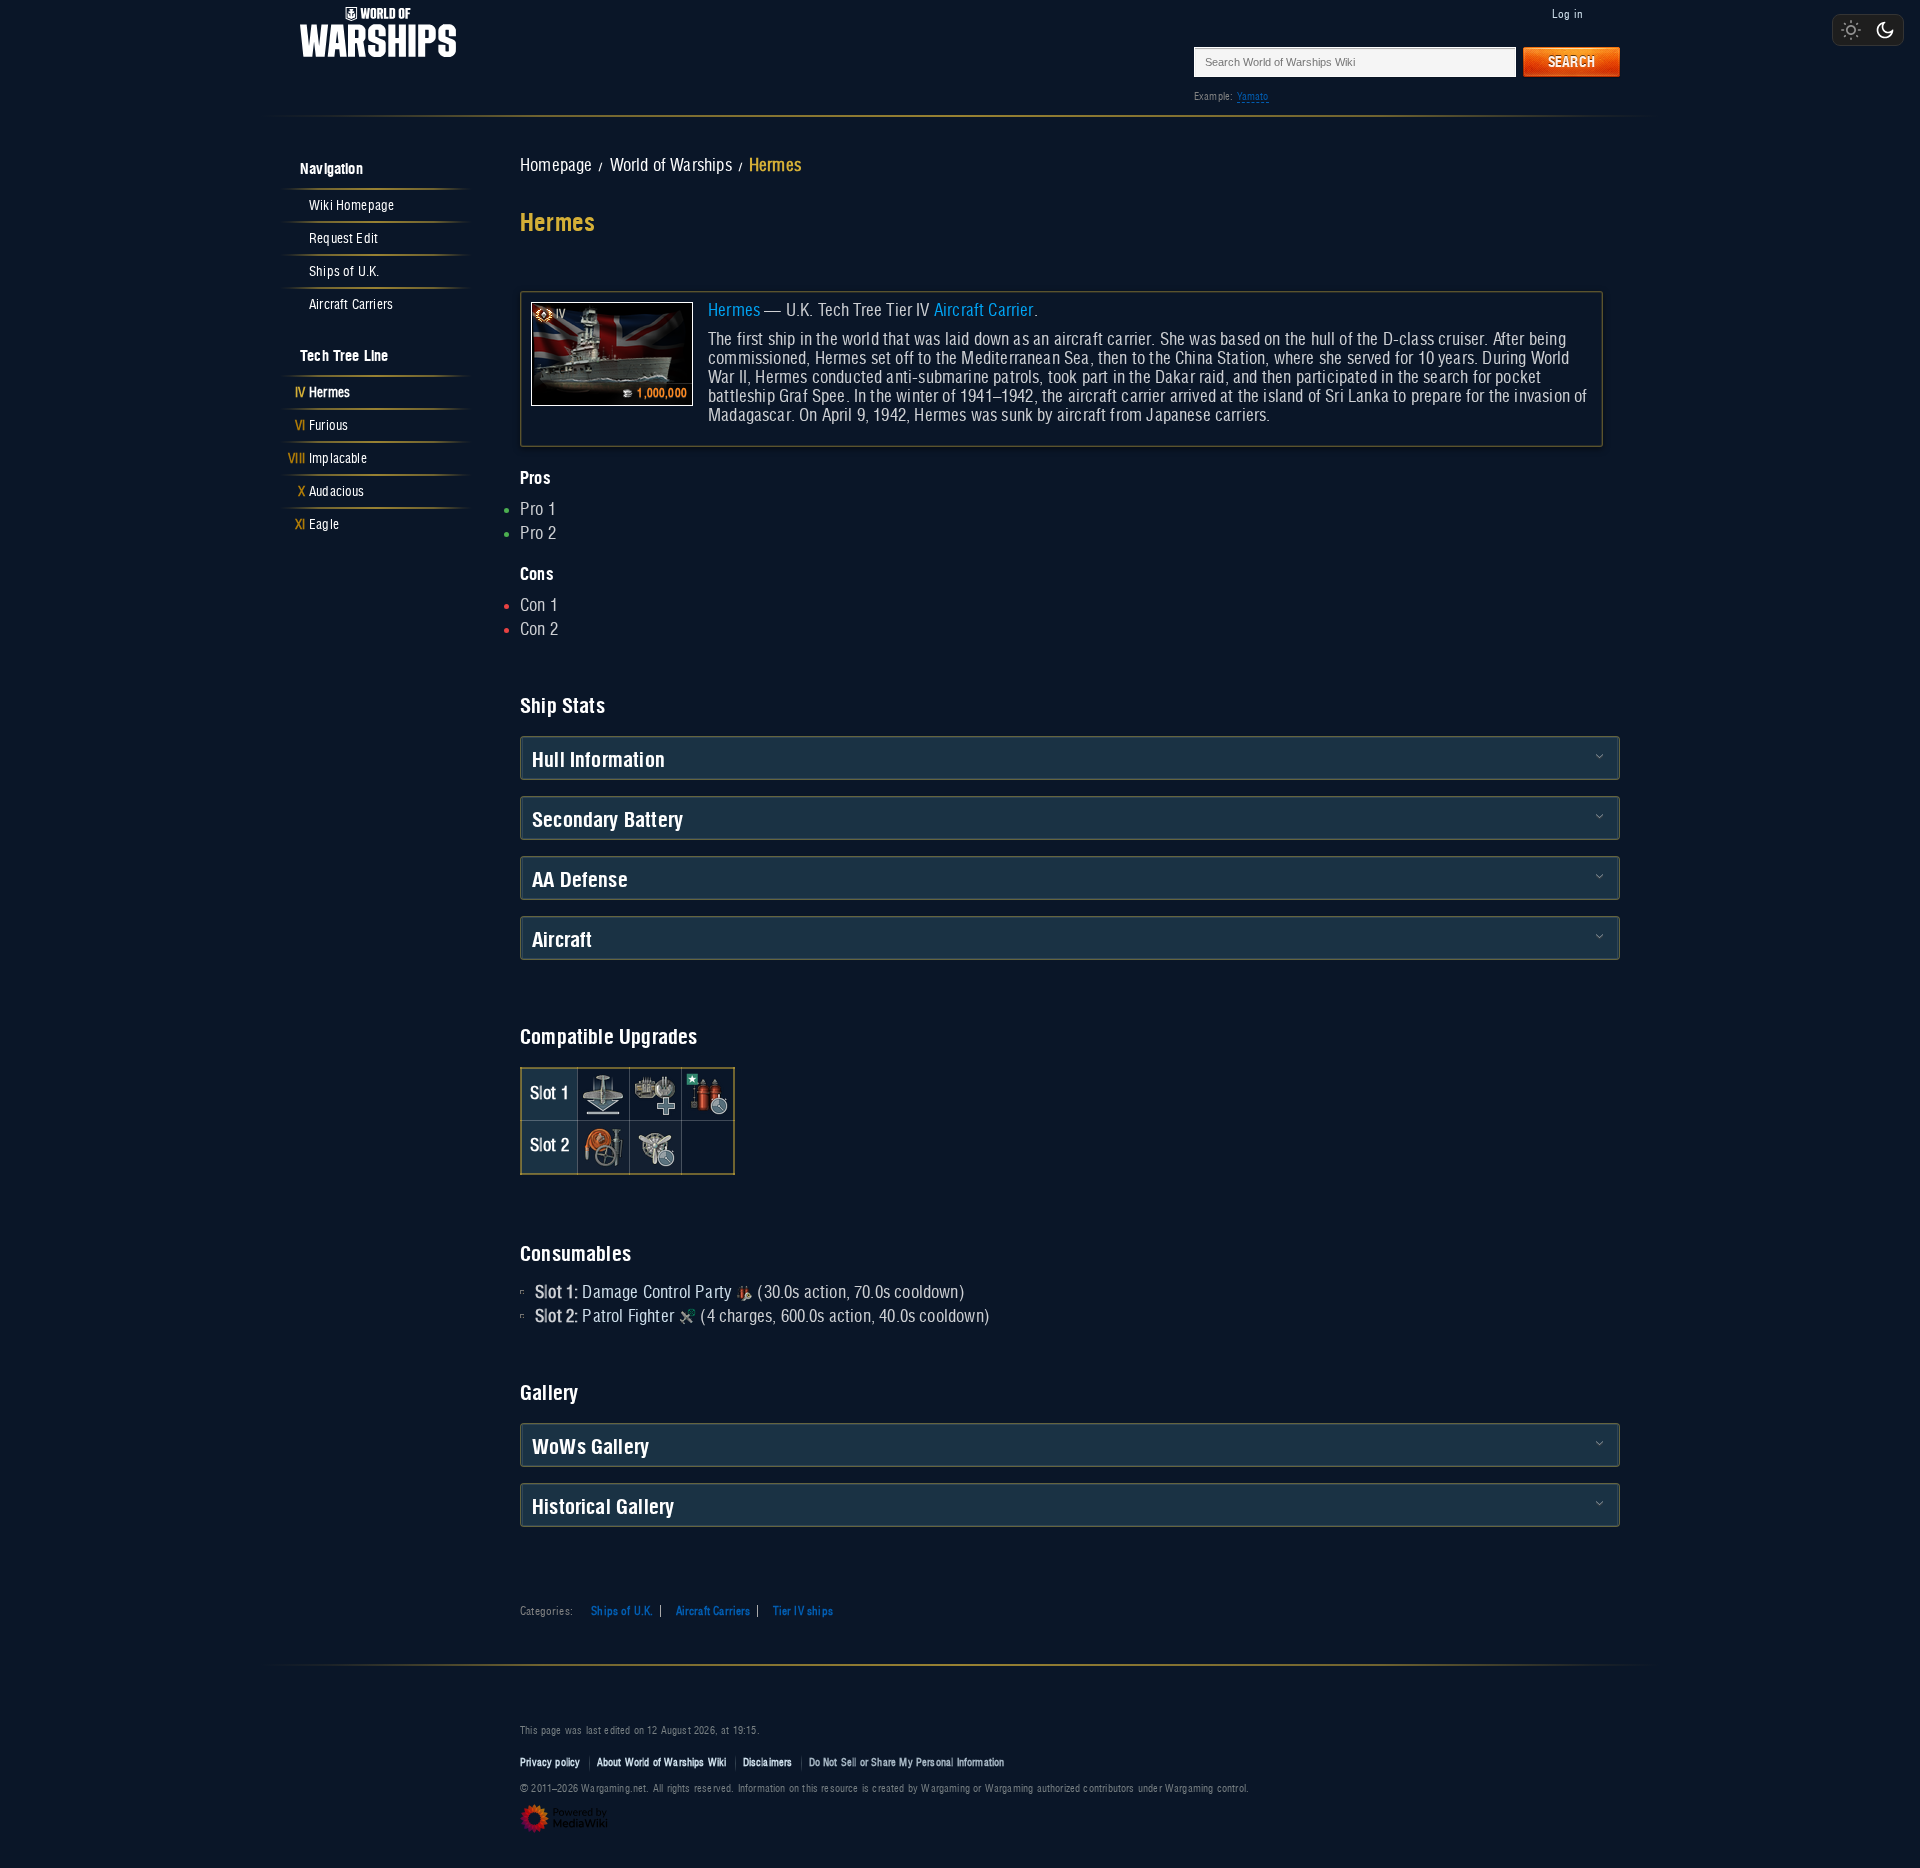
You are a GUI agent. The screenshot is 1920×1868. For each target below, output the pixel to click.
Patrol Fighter (628, 1317)
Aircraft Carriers (713, 1611)
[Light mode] (1851, 30)
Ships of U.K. (622, 1611)
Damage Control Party (656, 1293)
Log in (1567, 14)
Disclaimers (768, 1762)
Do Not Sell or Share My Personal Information (907, 1762)
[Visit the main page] (372, 61)
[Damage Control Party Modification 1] (708, 1094)
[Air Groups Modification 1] (603, 1094)
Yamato (1253, 96)
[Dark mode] (1885, 30)
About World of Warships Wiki (662, 1762)
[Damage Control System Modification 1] (603, 1147)
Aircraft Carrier (984, 311)
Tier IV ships (803, 1611)
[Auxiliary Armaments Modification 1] (655, 1094)
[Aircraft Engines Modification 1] (655, 1147)
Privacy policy (550, 1762)
